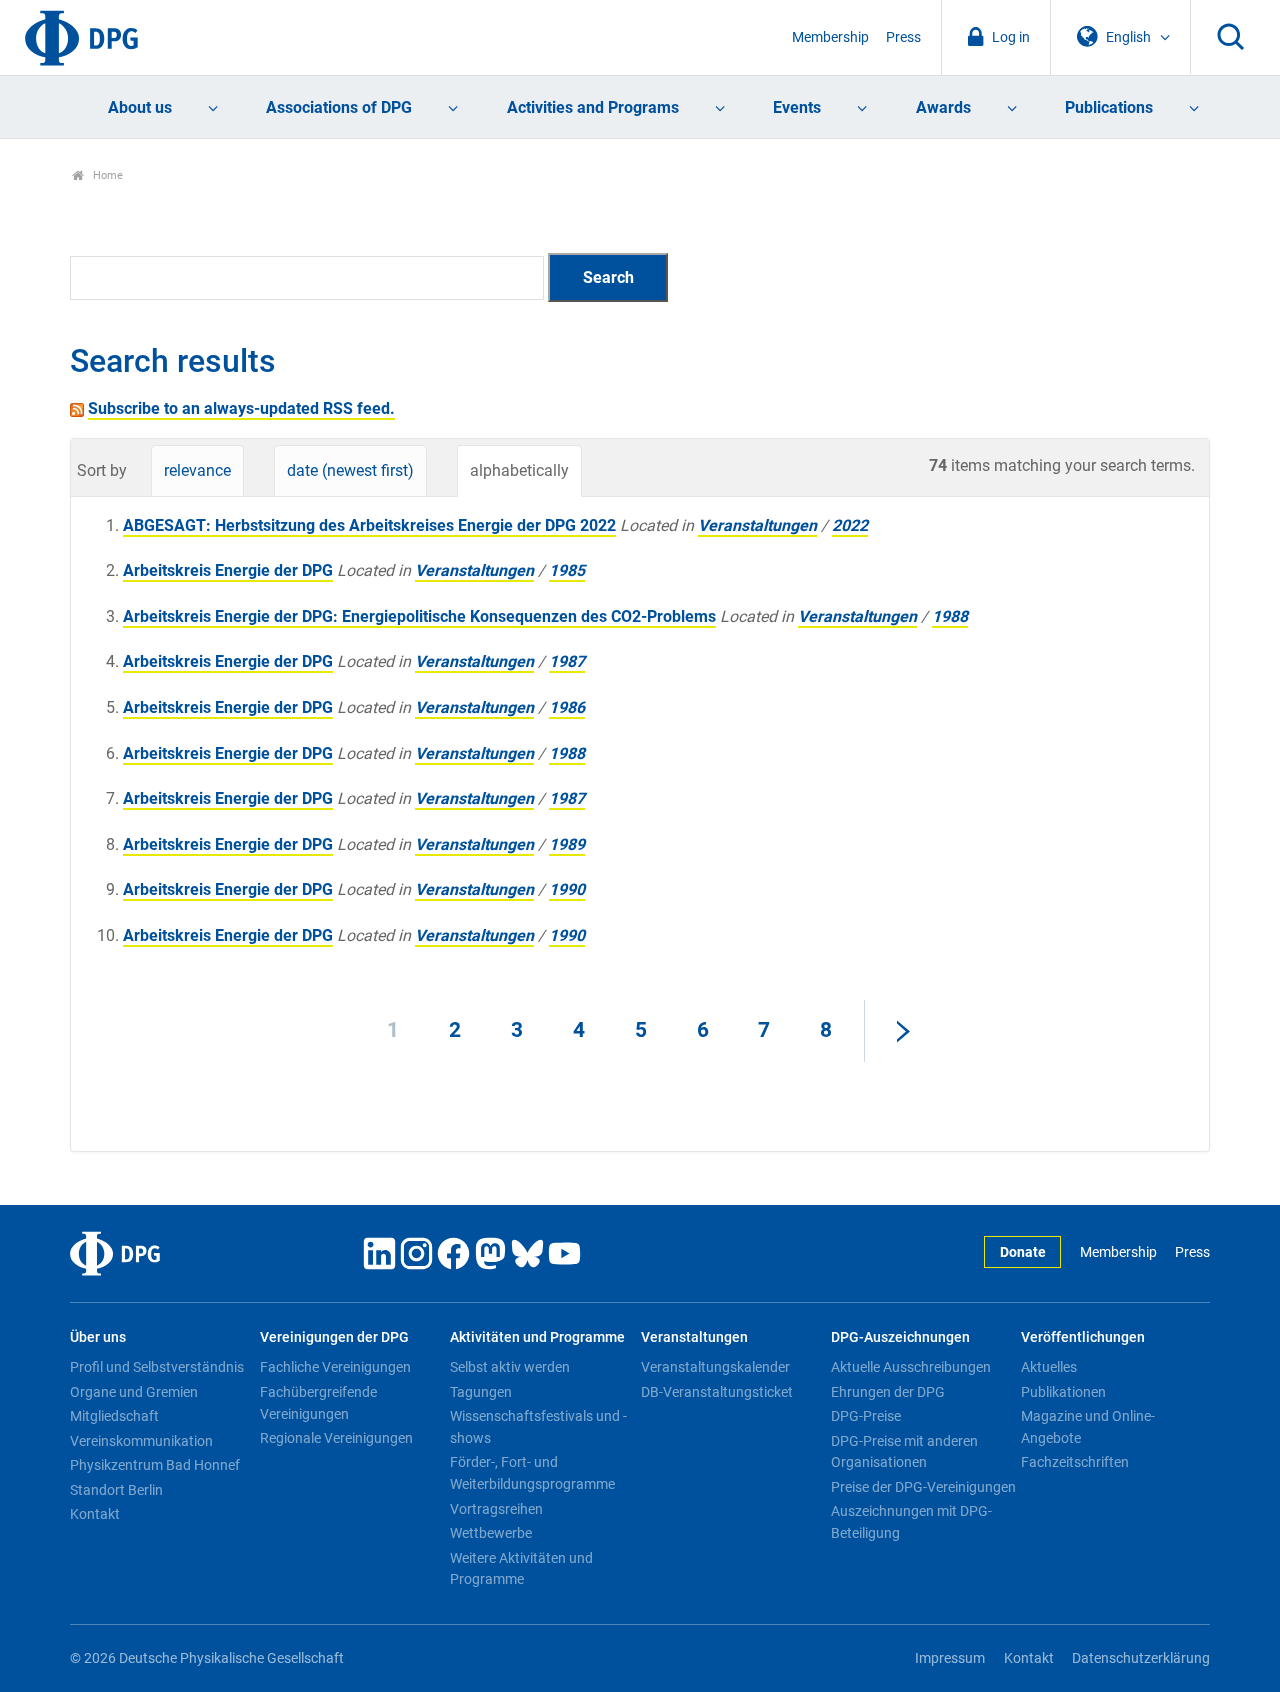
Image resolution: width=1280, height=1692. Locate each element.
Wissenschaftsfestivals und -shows (538, 1427)
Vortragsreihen (496, 1509)
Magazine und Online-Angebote (1088, 1427)
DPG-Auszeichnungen (900, 1337)
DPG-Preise (866, 1416)
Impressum (950, 1658)
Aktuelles (1049, 1367)
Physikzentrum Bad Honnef (155, 1465)
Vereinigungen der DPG (334, 1337)
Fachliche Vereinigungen (335, 1367)
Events (797, 107)
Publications (1109, 107)
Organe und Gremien (134, 1392)
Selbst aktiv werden (510, 1367)
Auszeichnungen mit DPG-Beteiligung (911, 1522)
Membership (830, 37)
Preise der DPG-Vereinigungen (923, 1487)
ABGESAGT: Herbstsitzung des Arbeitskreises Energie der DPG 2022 (369, 525)
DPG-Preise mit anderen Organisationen (904, 1452)
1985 (567, 570)
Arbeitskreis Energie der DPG (228, 570)
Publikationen (1063, 1392)
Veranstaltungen (757, 525)
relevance (197, 470)
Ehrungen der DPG (888, 1392)
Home (106, 175)
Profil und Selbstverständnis (157, 1367)
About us (140, 107)
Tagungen (481, 1392)
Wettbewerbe (491, 1533)
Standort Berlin (116, 1490)
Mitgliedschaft (114, 1416)
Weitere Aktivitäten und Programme (521, 1569)
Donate (1023, 1252)
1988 (950, 616)
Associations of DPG (339, 107)
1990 (567, 889)
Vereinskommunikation (141, 1441)
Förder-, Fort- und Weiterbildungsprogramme (532, 1473)
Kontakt (95, 1514)
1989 (567, 844)
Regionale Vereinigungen (336, 1438)
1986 (567, 707)
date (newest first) (350, 470)
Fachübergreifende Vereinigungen (318, 1403)
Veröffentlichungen (1083, 1337)
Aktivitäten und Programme (537, 1337)
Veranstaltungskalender (715, 1367)
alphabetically (519, 470)
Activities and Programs (593, 107)
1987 (567, 661)
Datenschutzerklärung (1141, 1658)
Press (903, 37)
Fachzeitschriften (1075, 1462)
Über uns (98, 1337)
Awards (943, 107)
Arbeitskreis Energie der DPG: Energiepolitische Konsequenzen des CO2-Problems (419, 616)
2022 (850, 525)
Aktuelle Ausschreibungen (911, 1367)
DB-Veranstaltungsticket (717, 1392)
